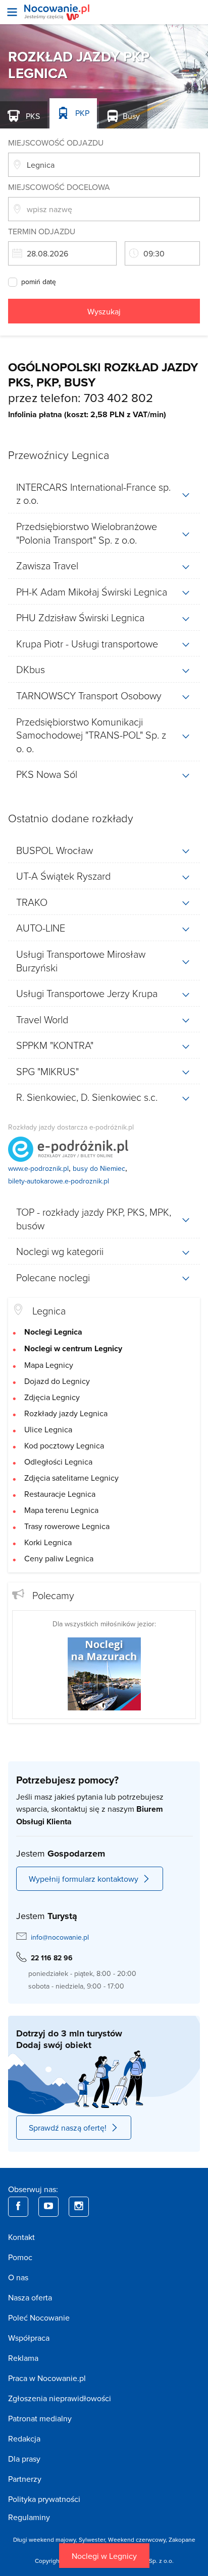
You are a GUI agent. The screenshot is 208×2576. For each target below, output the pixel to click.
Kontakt (21, 2237)
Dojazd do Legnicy (57, 1381)
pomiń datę (39, 282)
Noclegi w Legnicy (104, 2556)
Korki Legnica (48, 1542)
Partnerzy (25, 2479)
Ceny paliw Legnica (59, 1558)
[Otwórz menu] (12, 12)
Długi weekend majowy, (46, 2539)
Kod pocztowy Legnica (64, 1445)
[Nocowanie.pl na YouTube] (48, 2207)
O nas (18, 2277)
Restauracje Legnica (60, 1494)
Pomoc (20, 2257)
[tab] (104, 493)
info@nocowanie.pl (60, 1937)
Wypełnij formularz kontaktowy (84, 1879)
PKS (32, 116)
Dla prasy (24, 2459)
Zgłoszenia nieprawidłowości (60, 2398)
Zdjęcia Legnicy (52, 1397)
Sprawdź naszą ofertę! (68, 2128)
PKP (81, 113)
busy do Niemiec (99, 1168)
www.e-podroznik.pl (38, 1168)
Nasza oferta (30, 2297)
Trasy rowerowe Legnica (67, 1526)
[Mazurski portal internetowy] (104, 1673)
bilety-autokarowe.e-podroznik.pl (59, 1181)
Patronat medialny (40, 2418)
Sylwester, (93, 2539)
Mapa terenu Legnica (61, 1510)
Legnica (49, 1310)
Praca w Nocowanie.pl (47, 2378)
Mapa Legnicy (49, 1365)
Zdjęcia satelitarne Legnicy (71, 1478)
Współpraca (29, 2338)
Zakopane (182, 2539)
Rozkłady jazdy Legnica (66, 1413)
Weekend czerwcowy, (138, 2539)
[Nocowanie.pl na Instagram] (79, 2207)
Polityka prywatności (44, 2499)
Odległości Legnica (58, 1462)
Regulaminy (29, 2517)
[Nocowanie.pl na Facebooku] (18, 2207)
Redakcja (24, 2438)
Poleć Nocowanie (39, 2318)
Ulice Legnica (48, 1429)
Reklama (23, 2358)
